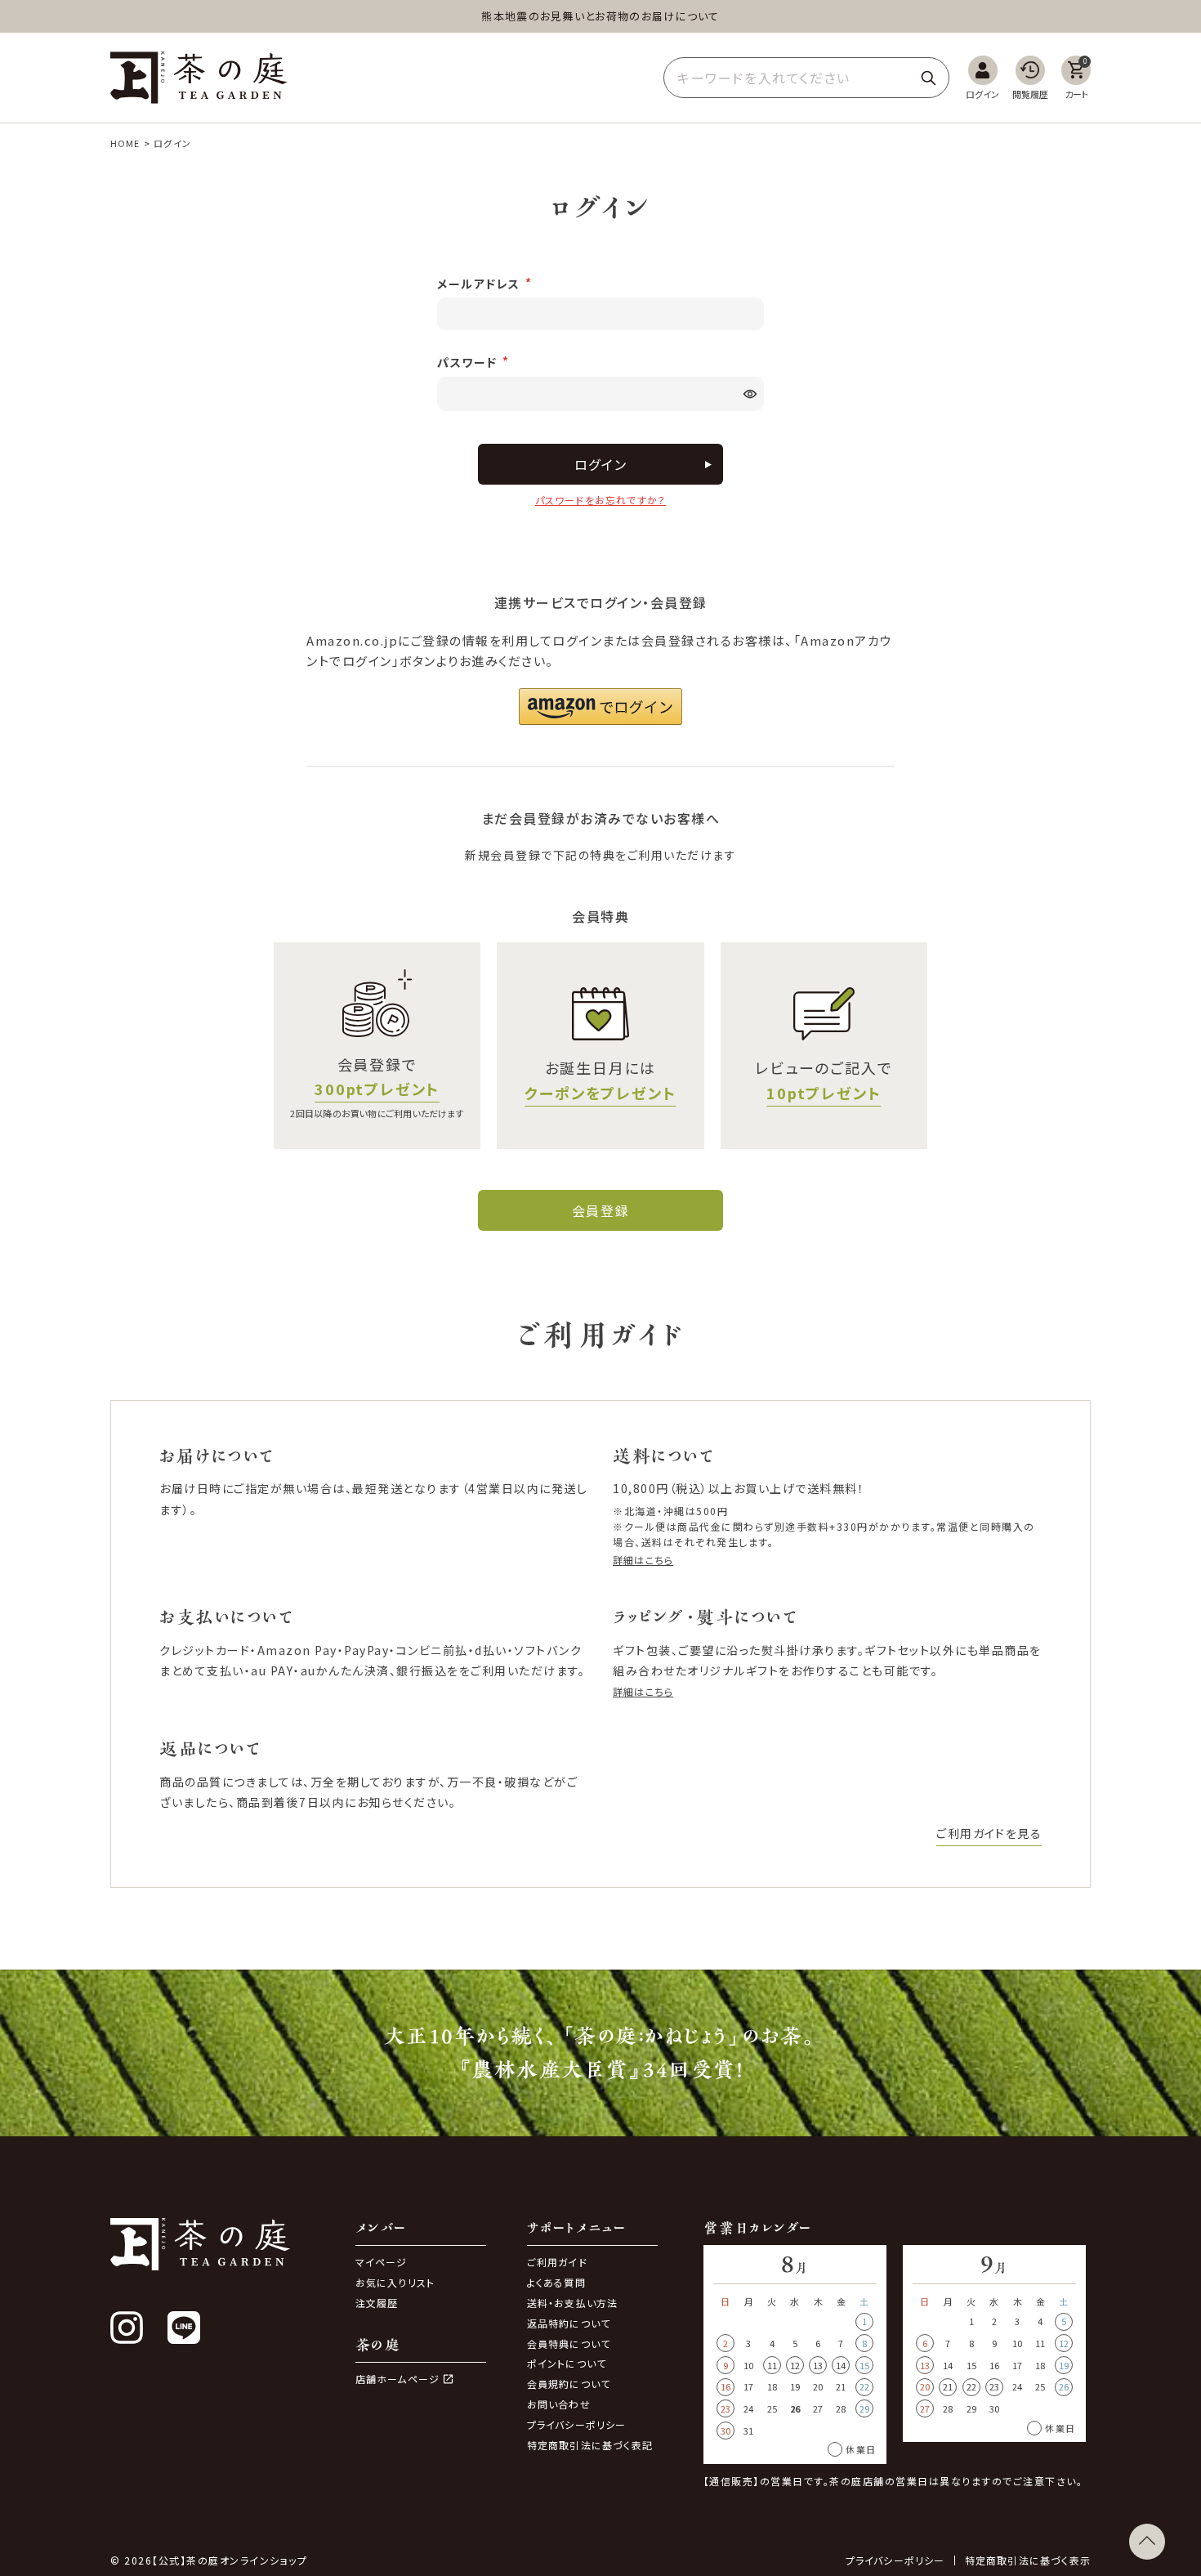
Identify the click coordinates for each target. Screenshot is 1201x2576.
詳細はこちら (643, 1560)
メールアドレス (480, 284)
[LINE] (184, 2328)
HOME (125, 143)
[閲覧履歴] (1030, 78)
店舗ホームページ (398, 2379)
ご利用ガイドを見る (989, 1833)
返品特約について (569, 2323)
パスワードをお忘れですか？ (601, 500)
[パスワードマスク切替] (752, 394)
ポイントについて (567, 2363)
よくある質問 (556, 2282)
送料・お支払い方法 (573, 2303)
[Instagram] (127, 2328)
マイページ (382, 2262)
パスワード (469, 362)
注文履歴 (377, 2303)
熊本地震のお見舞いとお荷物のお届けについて (600, 16)
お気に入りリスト (395, 2282)
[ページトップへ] (1147, 2542)
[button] (600, 707)
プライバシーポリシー (577, 2424)
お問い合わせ (559, 2404)
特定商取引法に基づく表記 (590, 2445)
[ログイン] (982, 78)
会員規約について (569, 2384)
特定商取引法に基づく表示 (1028, 2560)
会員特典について (569, 2343)
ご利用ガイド (557, 2262)
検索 (928, 78)
